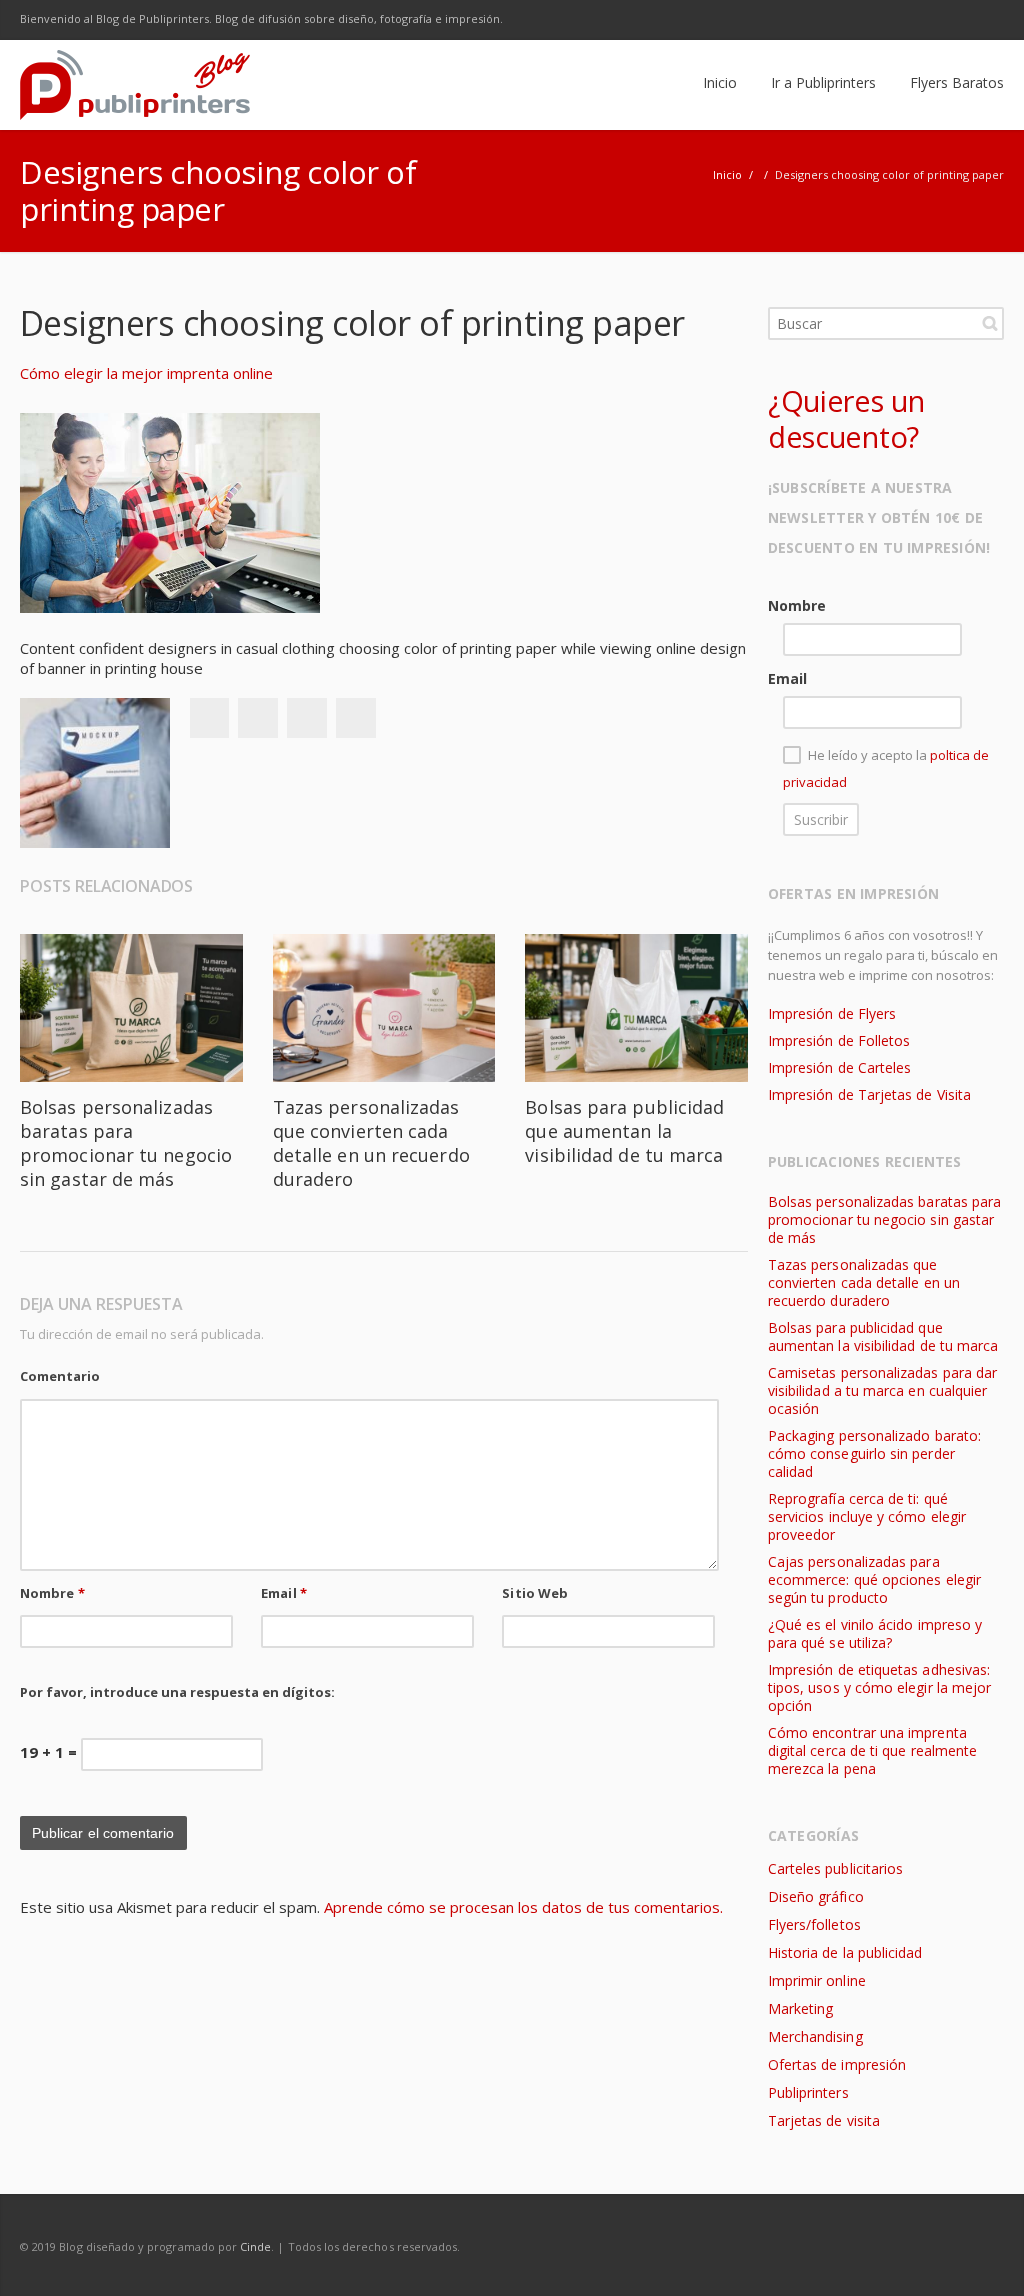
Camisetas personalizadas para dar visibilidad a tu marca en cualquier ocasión (882, 1390)
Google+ (307, 718)
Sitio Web (535, 1593)
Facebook (816, 20)
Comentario (60, 1376)
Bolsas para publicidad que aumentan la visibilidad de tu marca (624, 1131)
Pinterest (356, 718)
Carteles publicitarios (835, 1868)
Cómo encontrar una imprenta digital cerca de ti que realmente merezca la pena (872, 1750)
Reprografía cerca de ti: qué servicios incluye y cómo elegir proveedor (867, 1516)
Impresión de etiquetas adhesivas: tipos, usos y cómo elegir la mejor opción (879, 1687)
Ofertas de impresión (837, 2064)
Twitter (858, 20)
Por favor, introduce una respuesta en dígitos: (177, 1692)
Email (284, 1593)
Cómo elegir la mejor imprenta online (146, 373)
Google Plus (900, 20)
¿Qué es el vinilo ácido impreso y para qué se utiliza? (875, 1633)
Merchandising (815, 2036)
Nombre (52, 1593)
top (984, 2256)
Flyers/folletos (814, 1924)
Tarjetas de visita (824, 2120)
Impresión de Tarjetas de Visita (869, 1094)
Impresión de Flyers (832, 1013)
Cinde (255, 2246)
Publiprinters (808, 2092)
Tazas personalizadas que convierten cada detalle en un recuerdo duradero (371, 1143)
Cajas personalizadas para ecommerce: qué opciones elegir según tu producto (874, 1579)
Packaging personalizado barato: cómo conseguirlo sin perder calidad (874, 1453)
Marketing (801, 2008)
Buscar (990, 323)
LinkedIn (942, 20)
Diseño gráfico (816, 1896)
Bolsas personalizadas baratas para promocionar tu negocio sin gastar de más (126, 1143)
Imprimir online (817, 1980)
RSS (984, 20)
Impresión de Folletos (839, 1040)
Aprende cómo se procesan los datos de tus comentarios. (523, 1907)
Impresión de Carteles (839, 1067)
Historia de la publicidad (845, 1952)
